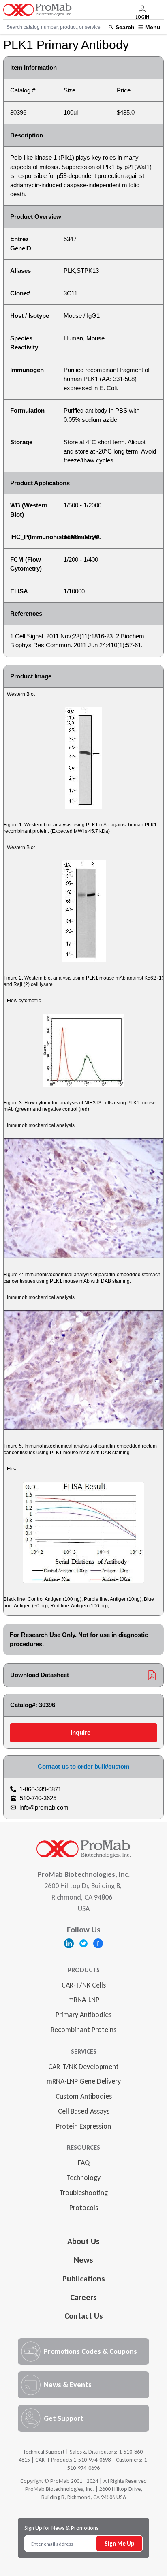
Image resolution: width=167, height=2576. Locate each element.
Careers (83, 2297)
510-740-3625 (38, 1798)
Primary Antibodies (83, 2015)
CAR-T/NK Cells (84, 1985)
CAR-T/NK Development (83, 2067)
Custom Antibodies (84, 2096)
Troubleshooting (83, 2193)
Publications (84, 2279)
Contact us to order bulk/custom (83, 1766)
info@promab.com (44, 1807)
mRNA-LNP (84, 2000)
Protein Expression (83, 2126)
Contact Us (84, 2316)
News (83, 2260)
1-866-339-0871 (40, 1789)
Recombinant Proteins (83, 2030)
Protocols (84, 2208)
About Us (83, 2241)
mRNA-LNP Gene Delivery (84, 2081)
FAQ (84, 2163)
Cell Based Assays (84, 2111)
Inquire (80, 1732)
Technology (83, 2178)
